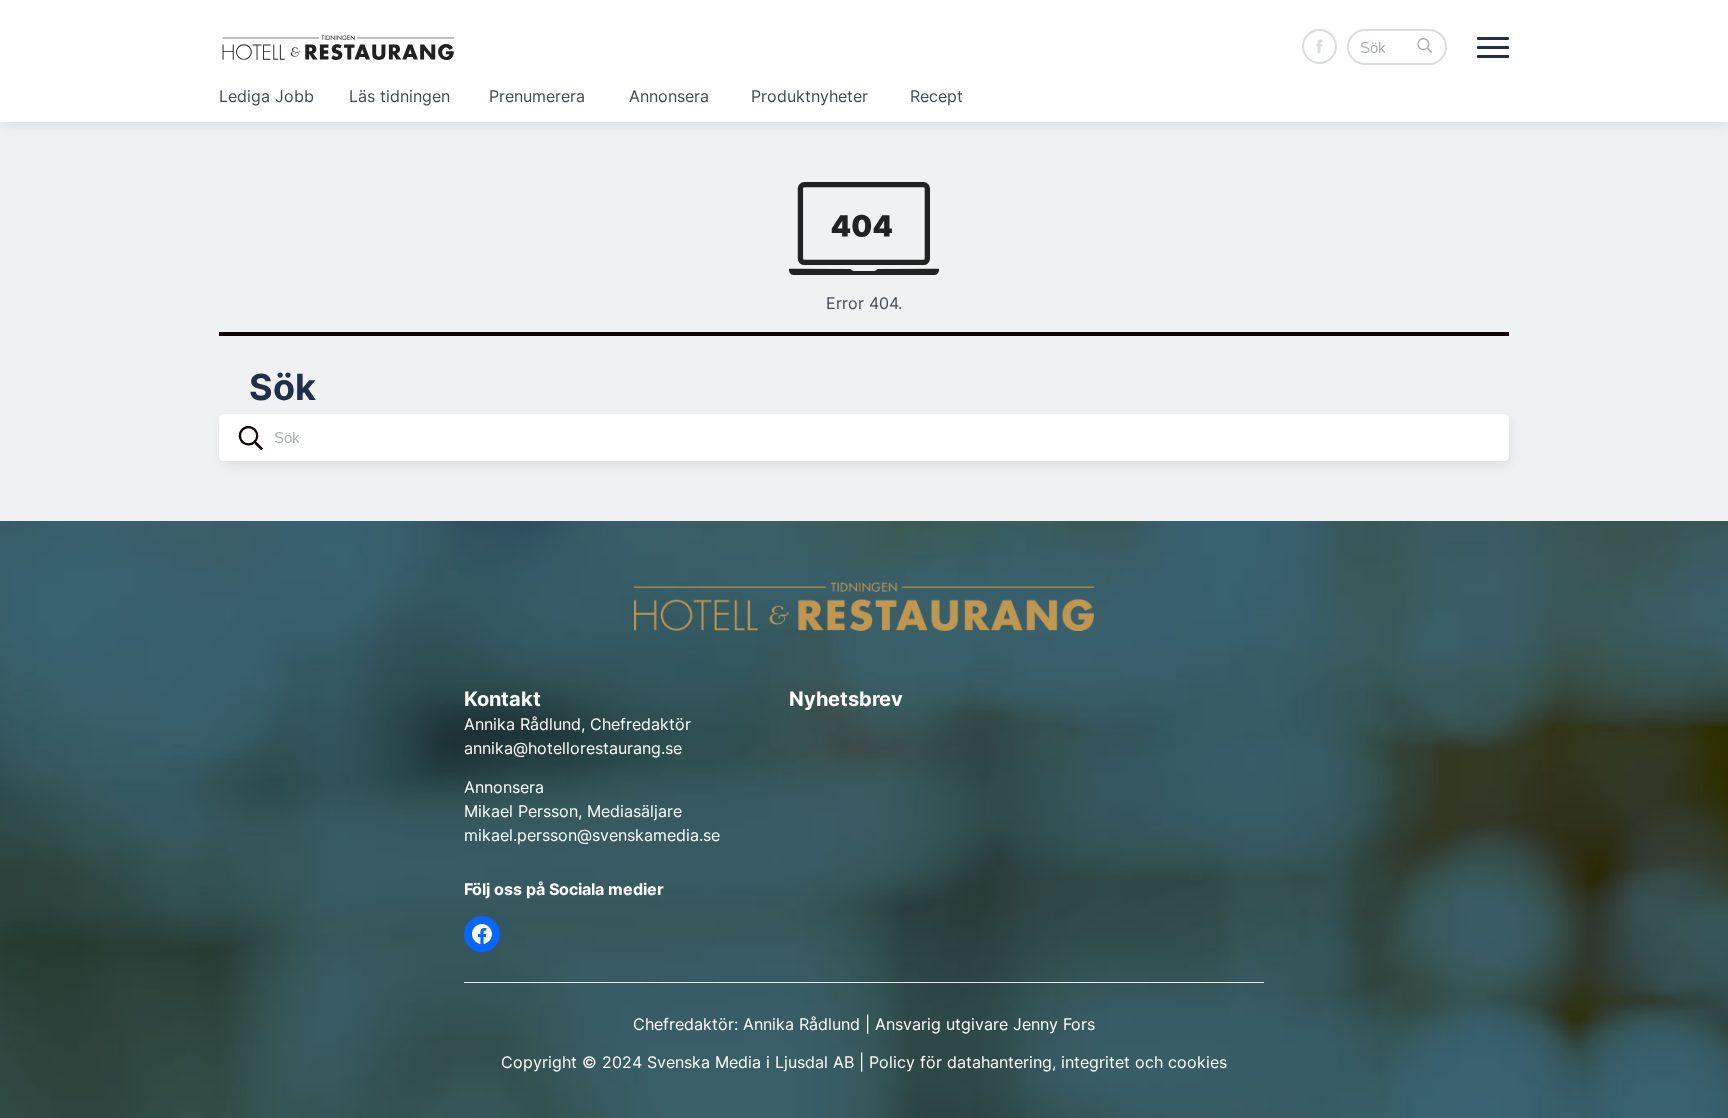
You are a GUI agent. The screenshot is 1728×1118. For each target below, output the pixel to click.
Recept (936, 96)
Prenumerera (537, 96)
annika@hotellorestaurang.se (573, 748)
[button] (1425, 47)
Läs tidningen (399, 96)
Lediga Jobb (266, 96)
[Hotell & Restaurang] (338, 47)
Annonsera (669, 96)
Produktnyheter (809, 96)
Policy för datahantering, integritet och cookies (1048, 1062)
